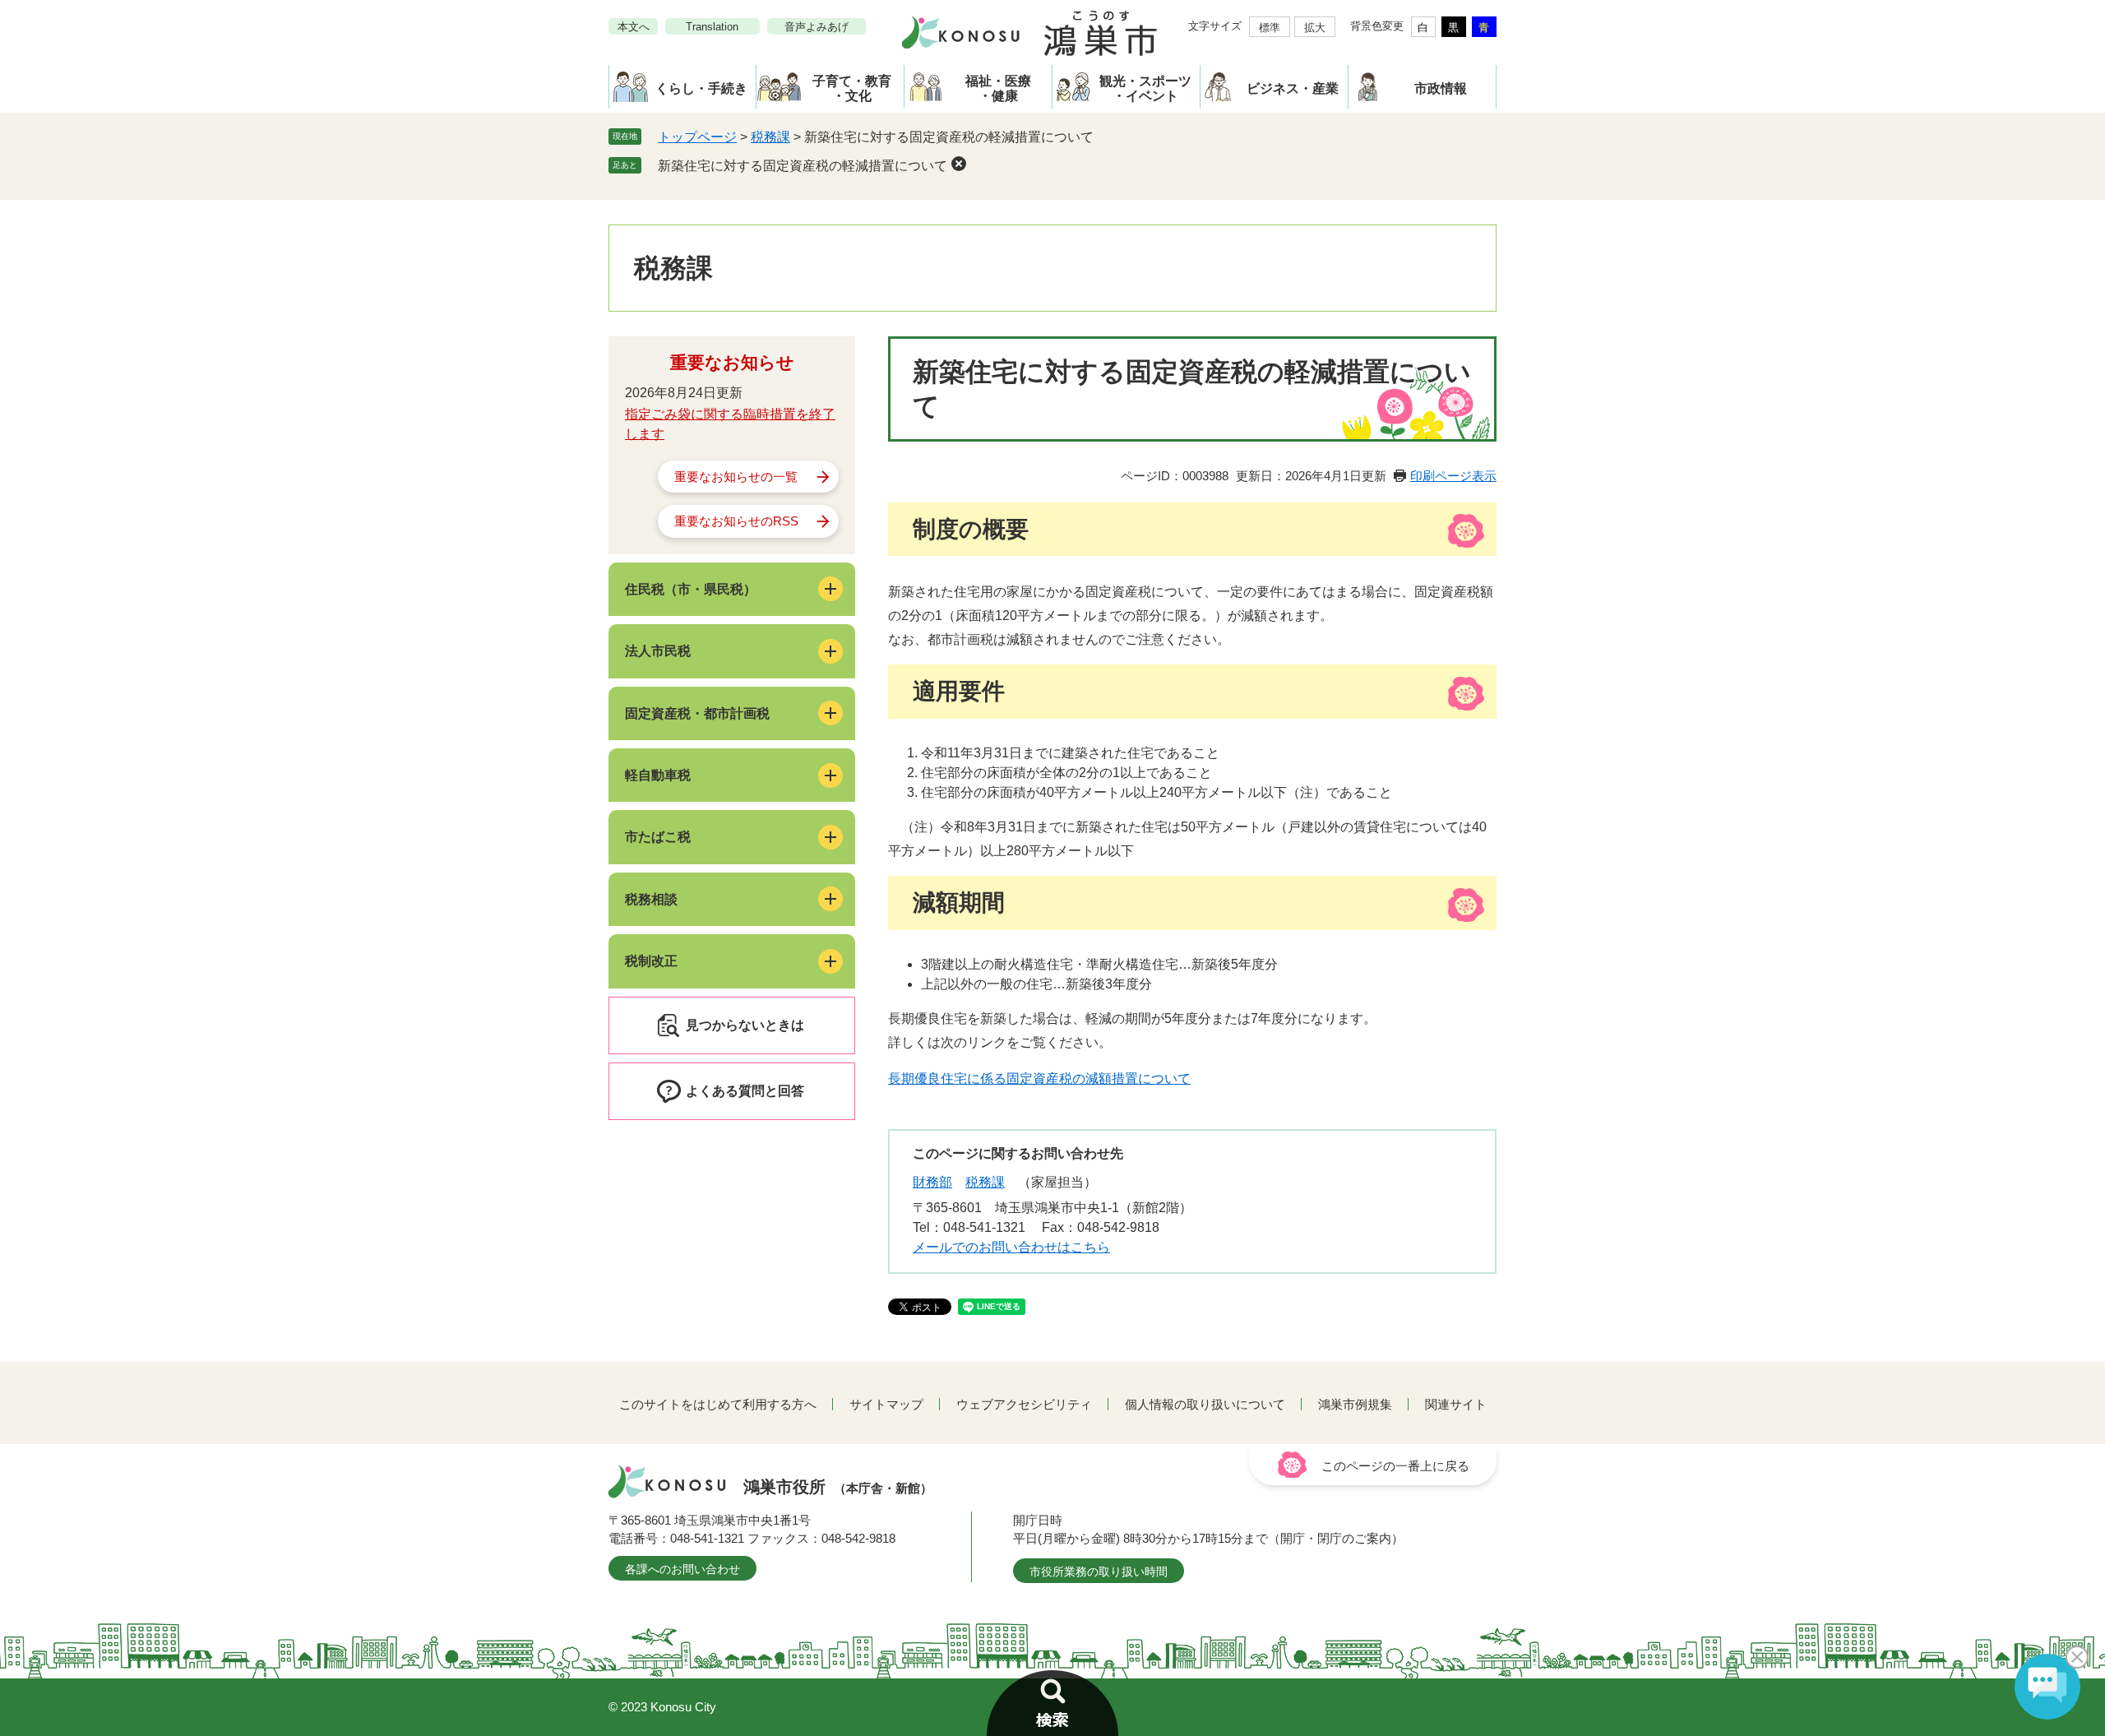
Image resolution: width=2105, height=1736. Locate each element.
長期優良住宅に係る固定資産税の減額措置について (1039, 1079)
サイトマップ (886, 1404)
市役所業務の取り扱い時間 (1099, 1572)
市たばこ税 (658, 837)
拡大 (1315, 28)
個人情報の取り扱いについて (1205, 1404)
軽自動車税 (658, 775)
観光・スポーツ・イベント (1145, 88)
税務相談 (651, 899)
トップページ (697, 137)
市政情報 (1441, 88)
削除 (959, 164)
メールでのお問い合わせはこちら (1011, 1247)
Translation (712, 27)
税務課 (770, 137)
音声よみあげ (817, 27)
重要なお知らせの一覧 (736, 477)
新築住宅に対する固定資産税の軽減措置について (803, 166)
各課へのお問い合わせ (682, 1569)
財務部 (932, 1182)
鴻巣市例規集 (1355, 1404)
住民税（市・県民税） (691, 589)
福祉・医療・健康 (998, 88)
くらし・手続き (701, 88)
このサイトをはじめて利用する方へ (718, 1404)
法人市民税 (658, 651)
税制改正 (651, 961)
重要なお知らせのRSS (736, 521)
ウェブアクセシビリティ (1024, 1404)
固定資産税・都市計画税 (697, 713)
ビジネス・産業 (1293, 88)
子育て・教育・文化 (852, 88)
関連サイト (1456, 1404)
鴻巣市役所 (838, 1487)
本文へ (634, 27)
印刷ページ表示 (1453, 476)
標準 (1270, 28)
